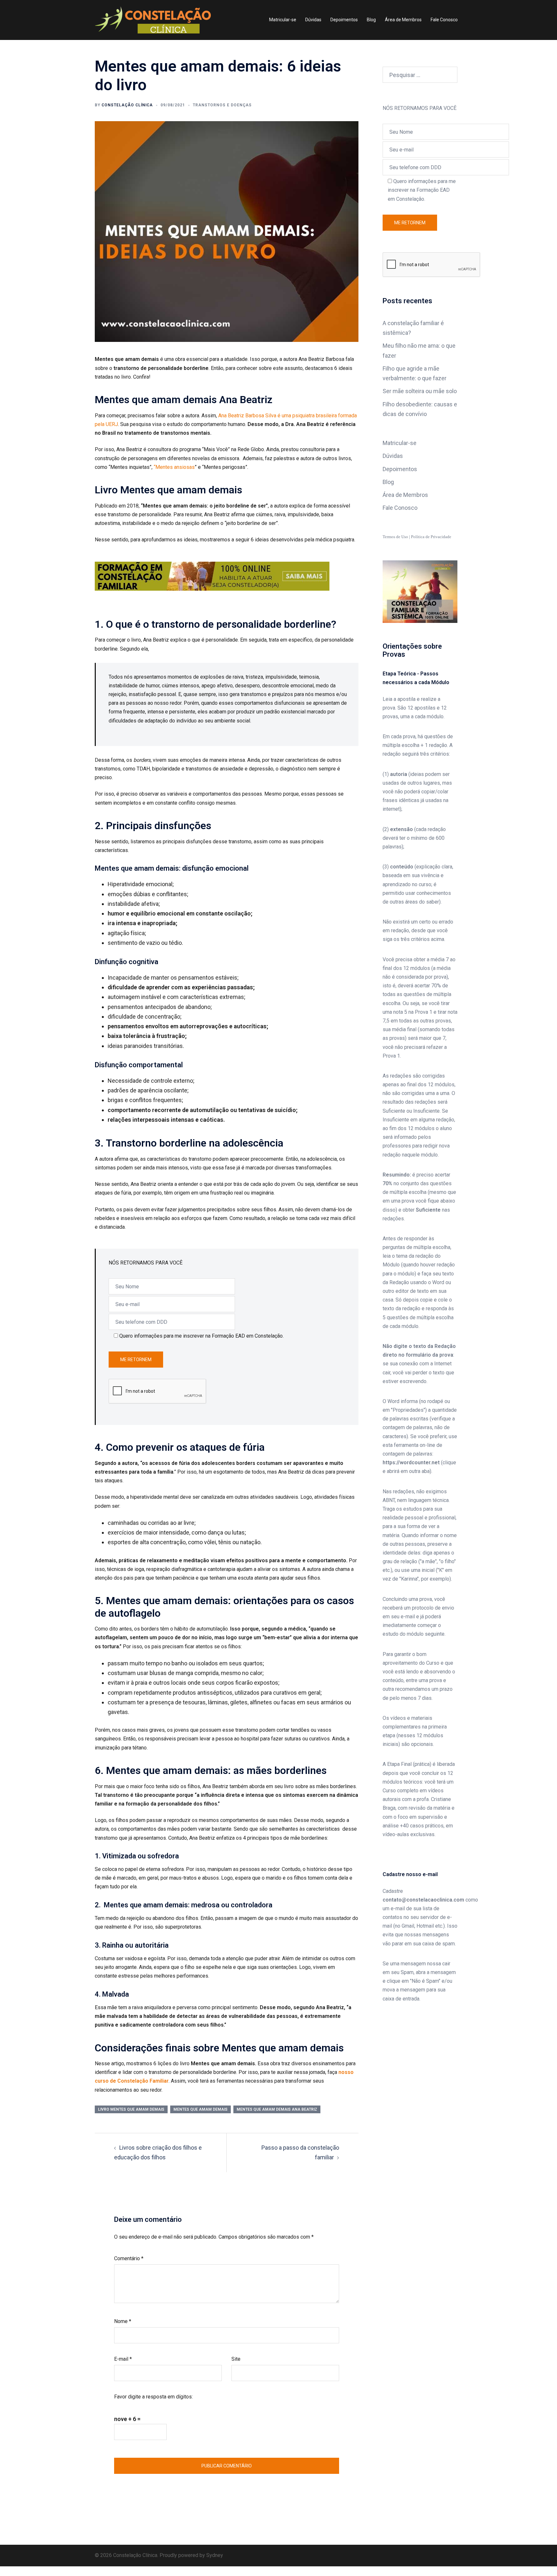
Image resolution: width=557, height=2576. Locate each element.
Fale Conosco (444, 20)
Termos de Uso (395, 537)
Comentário (129, 2258)
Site (236, 2359)
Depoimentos (344, 20)
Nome (123, 2321)
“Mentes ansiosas (174, 467)
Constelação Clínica (127, 105)
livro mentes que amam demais (131, 2109)
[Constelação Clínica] (153, 19)
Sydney (215, 2555)
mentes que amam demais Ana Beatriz (277, 2109)
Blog (371, 20)
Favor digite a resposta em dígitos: (153, 2397)
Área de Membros (403, 20)
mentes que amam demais (200, 2109)
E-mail (123, 2359)
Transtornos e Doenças (222, 105)
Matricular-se (283, 20)
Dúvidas (313, 20)
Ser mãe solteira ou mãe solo (420, 391)
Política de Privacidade (431, 537)
